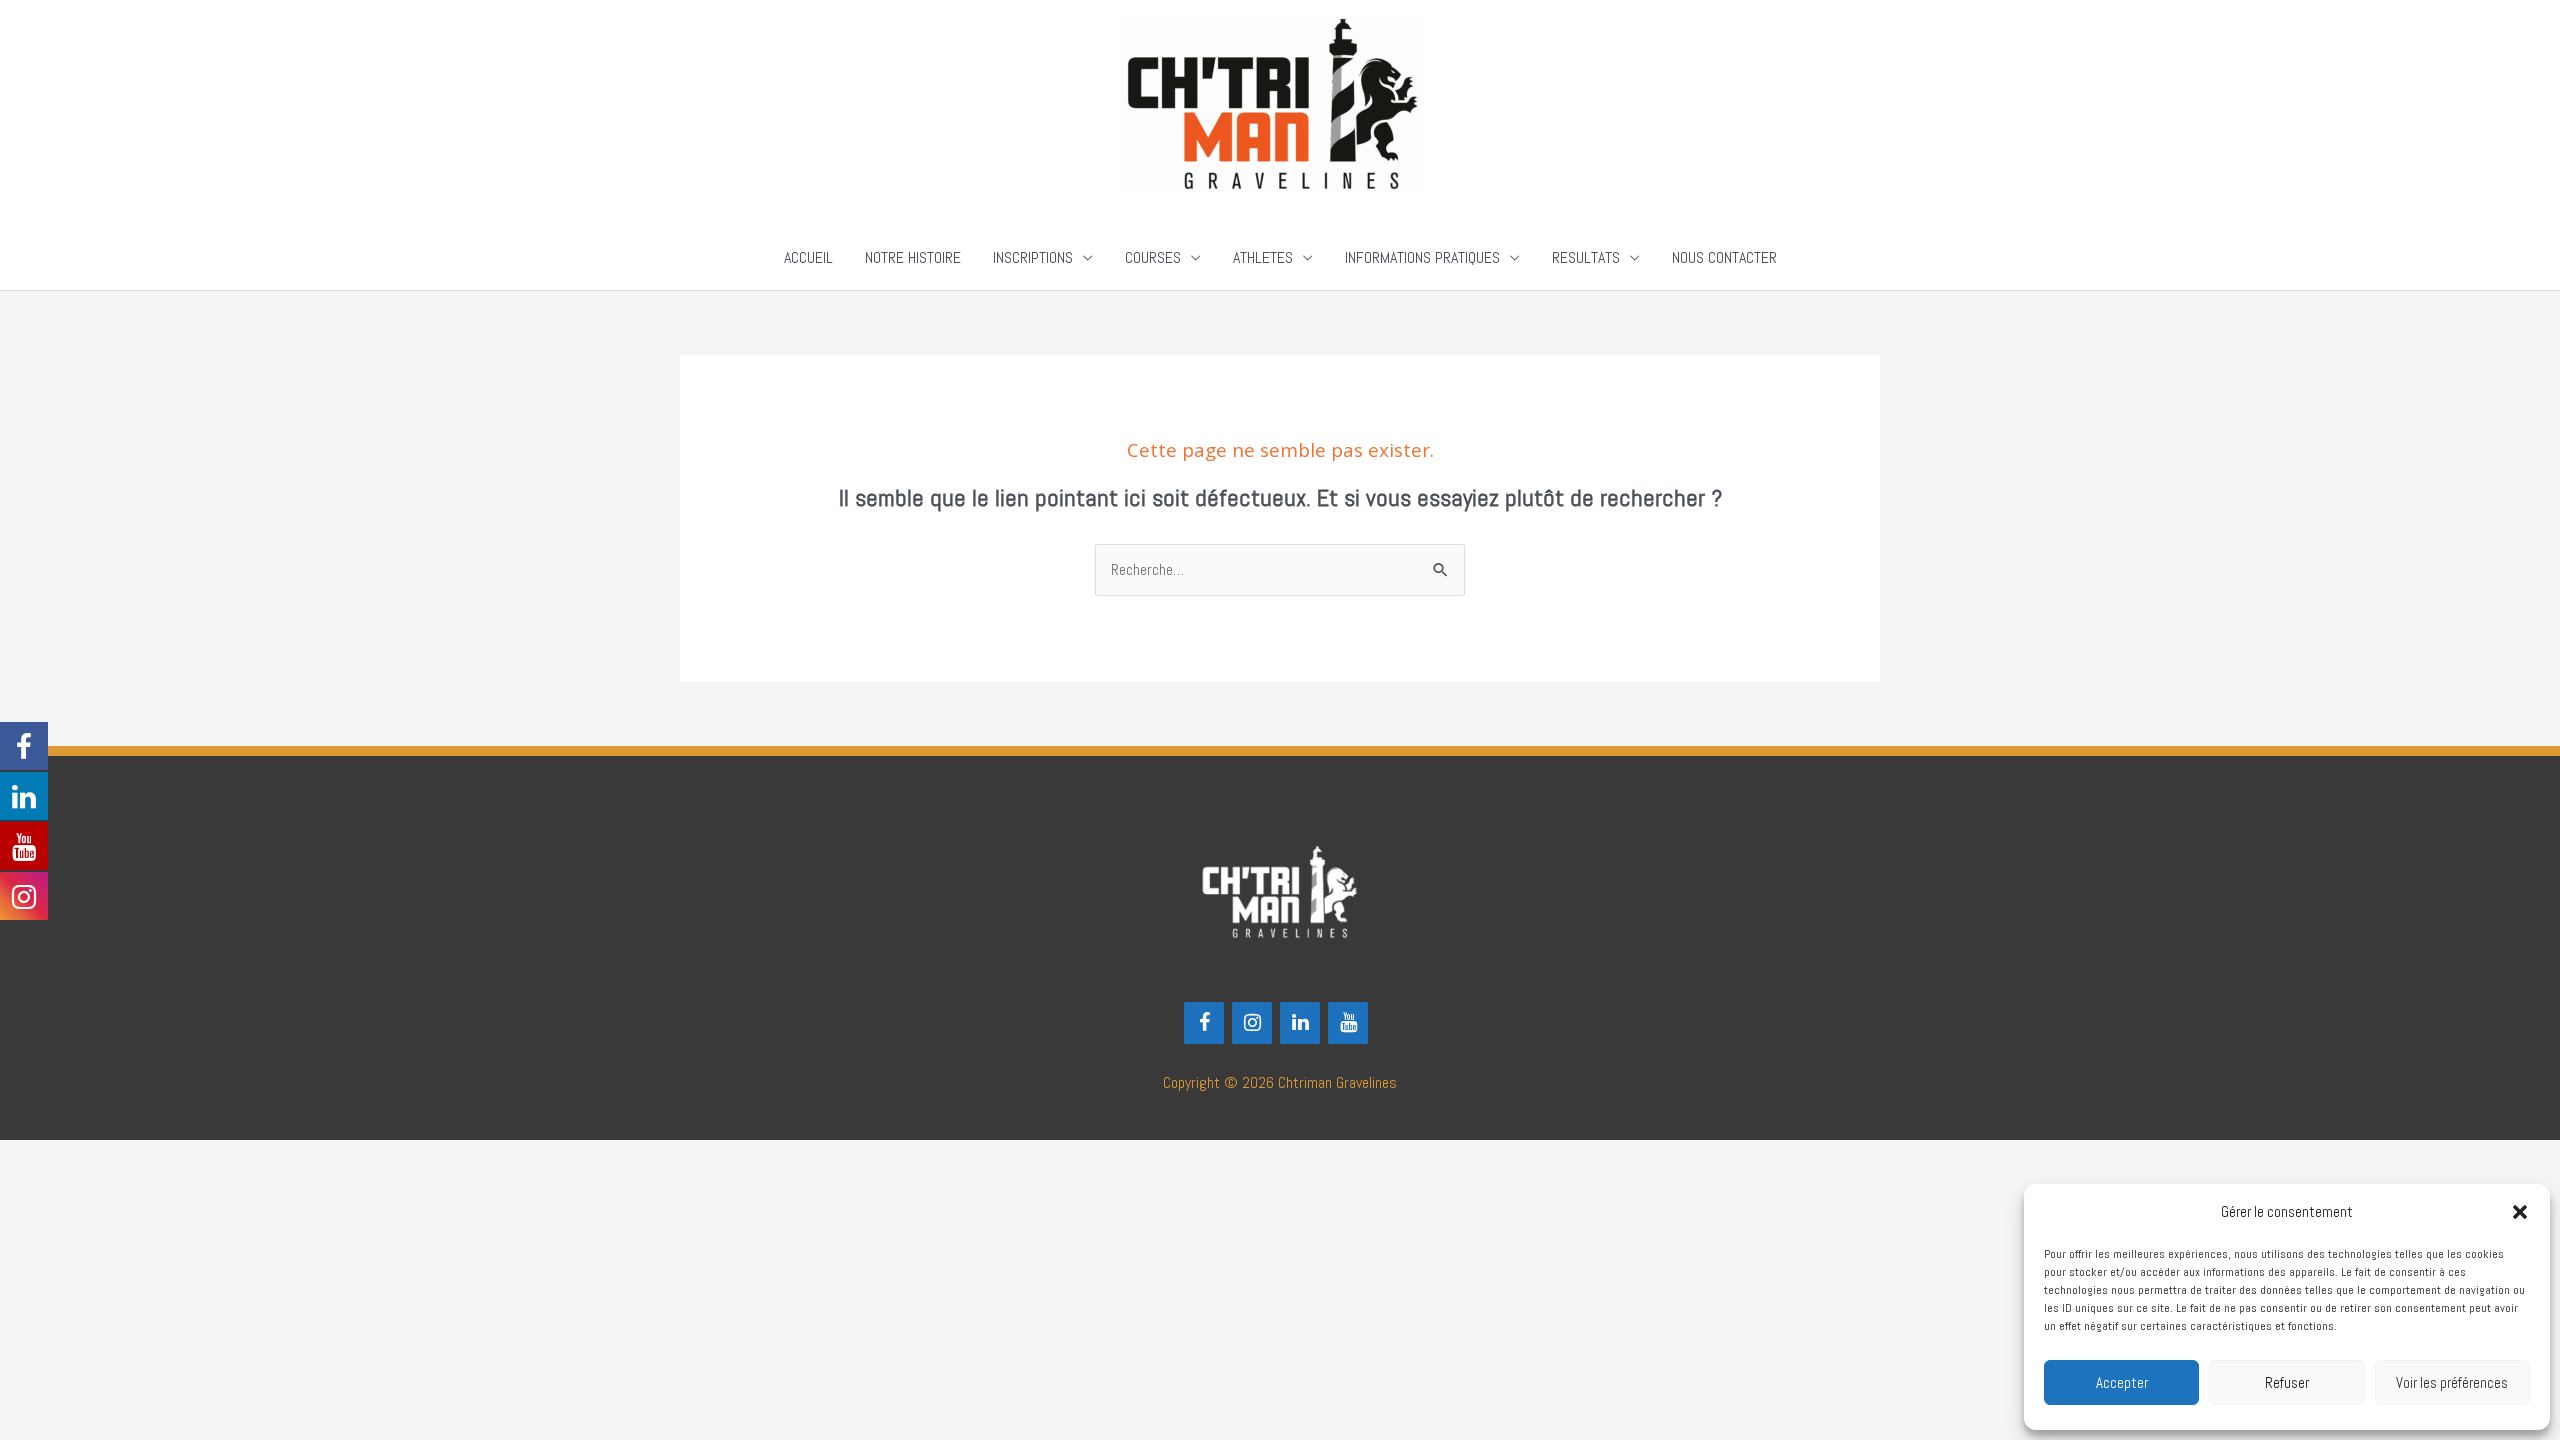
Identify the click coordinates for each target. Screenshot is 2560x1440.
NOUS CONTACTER (1724, 257)
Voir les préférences (2452, 1382)
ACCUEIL (808, 257)
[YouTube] (1348, 1023)
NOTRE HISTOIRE (913, 257)
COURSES (1153, 257)
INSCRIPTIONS (1033, 257)
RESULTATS (1586, 257)
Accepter (2122, 1382)
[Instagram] (1252, 1023)
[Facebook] (1204, 1023)
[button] (2520, 1212)
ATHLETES (1263, 257)
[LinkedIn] (1300, 1023)
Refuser (2287, 1382)
